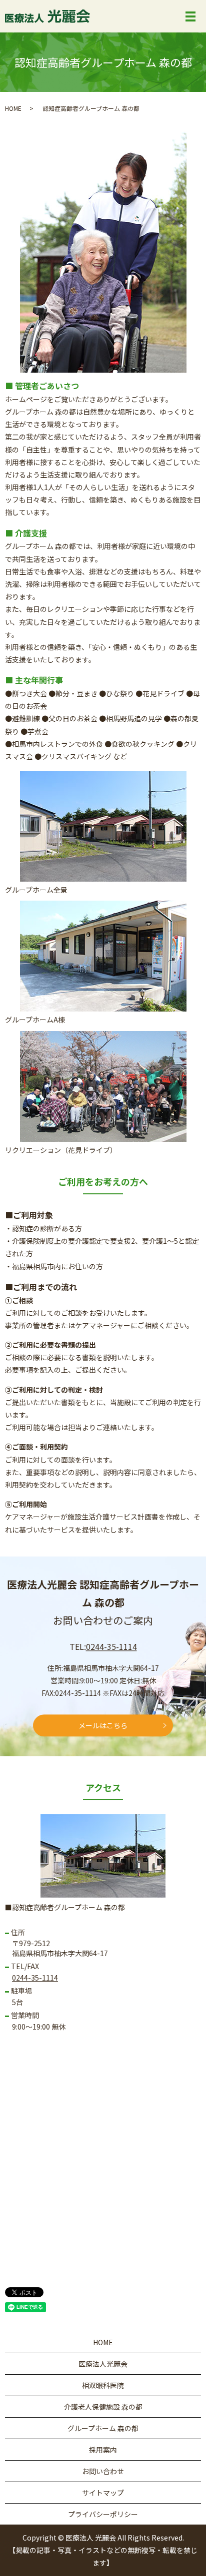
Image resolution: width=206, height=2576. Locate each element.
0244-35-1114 (111, 1646)
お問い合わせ (103, 2471)
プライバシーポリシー (103, 2514)
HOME (13, 108)
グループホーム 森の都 (103, 2428)
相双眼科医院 (103, 2385)
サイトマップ (103, 2493)
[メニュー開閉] (190, 16)
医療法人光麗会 (103, 2364)
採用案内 (103, 2450)
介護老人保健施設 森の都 (103, 2407)
